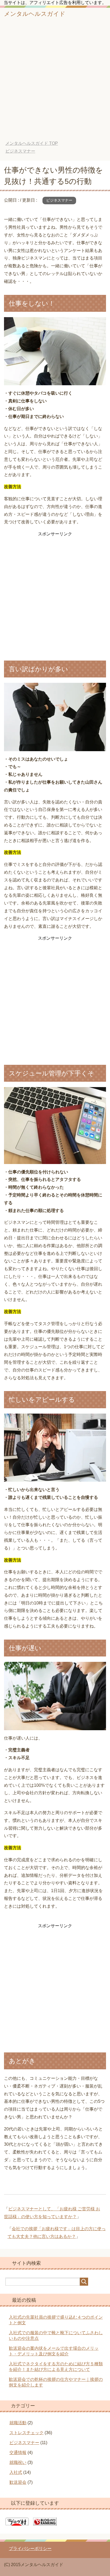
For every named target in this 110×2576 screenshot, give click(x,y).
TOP (32, 143)
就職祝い (18, 2462)
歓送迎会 (18, 2482)
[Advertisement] (55, 83)
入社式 (16, 2472)
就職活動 (18, 2423)
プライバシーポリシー (30, 2549)
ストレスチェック (26, 2433)
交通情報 (18, 2453)
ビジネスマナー (59, 200)
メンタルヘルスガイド (35, 14)
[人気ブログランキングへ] (45, 2523)
